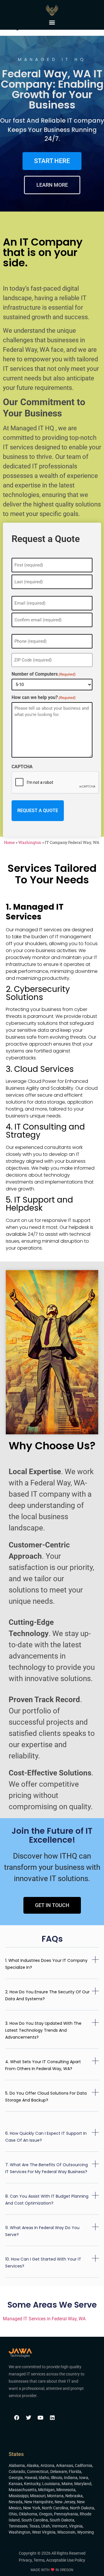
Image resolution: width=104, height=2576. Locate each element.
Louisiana (51, 2484)
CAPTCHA (22, 767)
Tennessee (18, 2526)
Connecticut (38, 2472)
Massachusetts (23, 2490)
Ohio (13, 2514)
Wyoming (86, 2532)
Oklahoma (28, 2514)
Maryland (83, 2484)
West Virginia (44, 2532)
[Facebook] (17, 2418)
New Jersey (65, 2502)
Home (9, 842)
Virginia (76, 2526)
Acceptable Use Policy (66, 2560)
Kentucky (32, 2484)
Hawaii (31, 2478)
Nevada (16, 2502)
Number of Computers (43, 674)
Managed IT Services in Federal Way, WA (44, 2319)
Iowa (84, 2478)
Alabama (17, 2465)
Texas (34, 2526)
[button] (52, 22)
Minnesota (66, 2490)
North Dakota (82, 2508)
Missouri (38, 2496)
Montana (55, 2496)
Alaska (33, 2465)
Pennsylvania (66, 2514)
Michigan (46, 2490)
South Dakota (62, 2520)
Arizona (47, 2465)
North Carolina (55, 2508)
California (83, 2465)
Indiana (71, 2478)
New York (32, 2508)
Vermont (60, 2526)
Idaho (44, 2478)
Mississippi (18, 2496)
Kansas (15, 2484)
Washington (30, 842)
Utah (46, 2526)
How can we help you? (43, 698)
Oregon (46, 2514)
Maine (67, 2484)
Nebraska (74, 2496)
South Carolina (35, 2520)
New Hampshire (39, 2502)
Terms (39, 2560)
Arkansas (65, 2465)
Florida (75, 2472)
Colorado (17, 2472)
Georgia (16, 2478)
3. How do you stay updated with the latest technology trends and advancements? (43, 2030)
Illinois (56, 2478)
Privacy (25, 2560)
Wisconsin (66, 2532)
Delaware (59, 2472)
